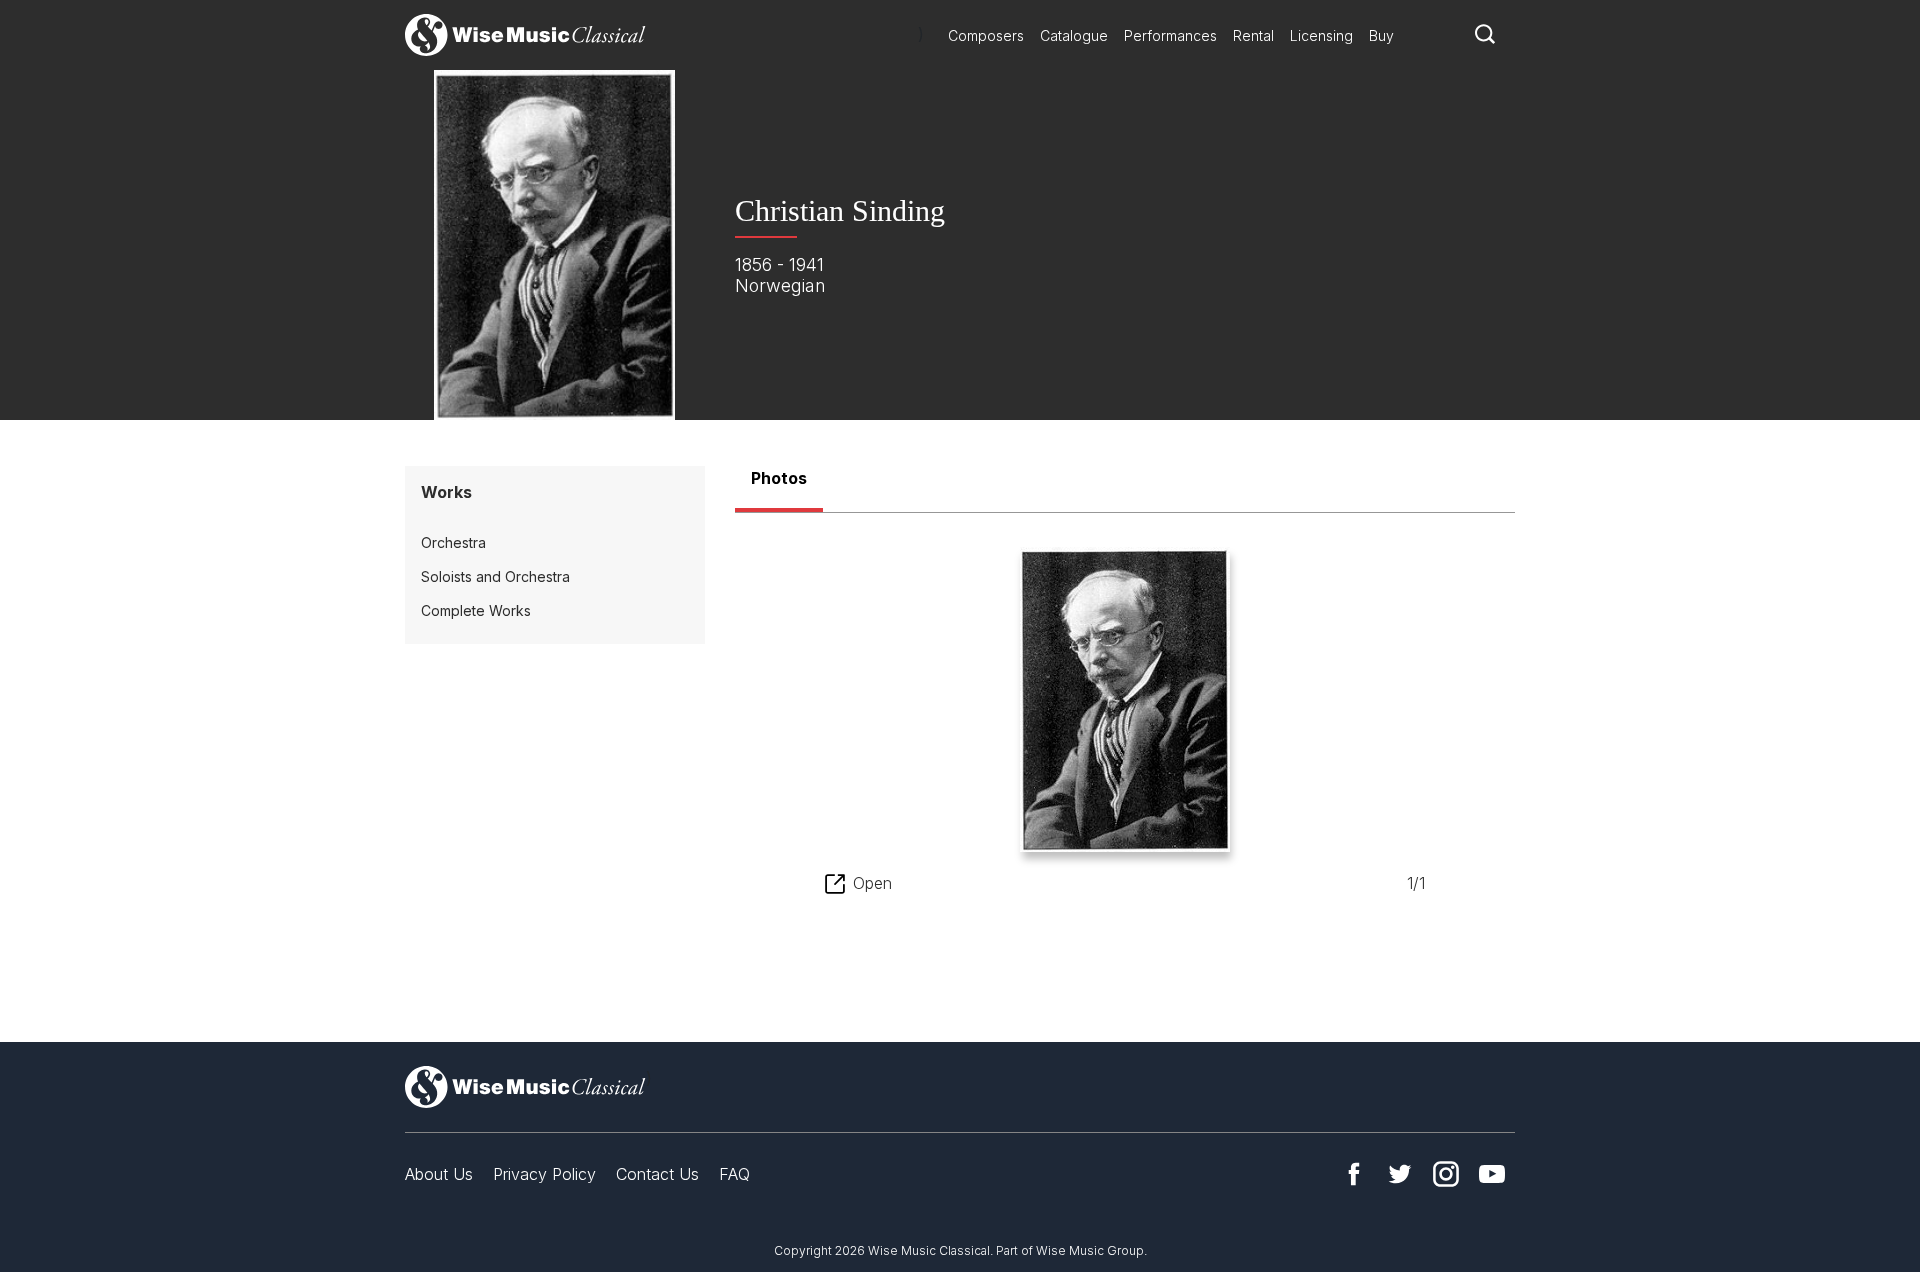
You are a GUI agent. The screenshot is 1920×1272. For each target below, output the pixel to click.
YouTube (1492, 1174)
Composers (986, 35)
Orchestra (453, 542)
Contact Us (657, 1174)
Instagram (1446, 1174)
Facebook (1354, 1174)
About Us (439, 1174)
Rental (1253, 35)
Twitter (1400, 1174)
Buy (1381, 35)
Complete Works (476, 610)
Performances (1170, 35)
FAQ (734, 1174)
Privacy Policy (544, 1174)
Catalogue (1074, 35)
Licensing (1321, 35)
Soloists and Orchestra (495, 576)
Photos (779, 478)
